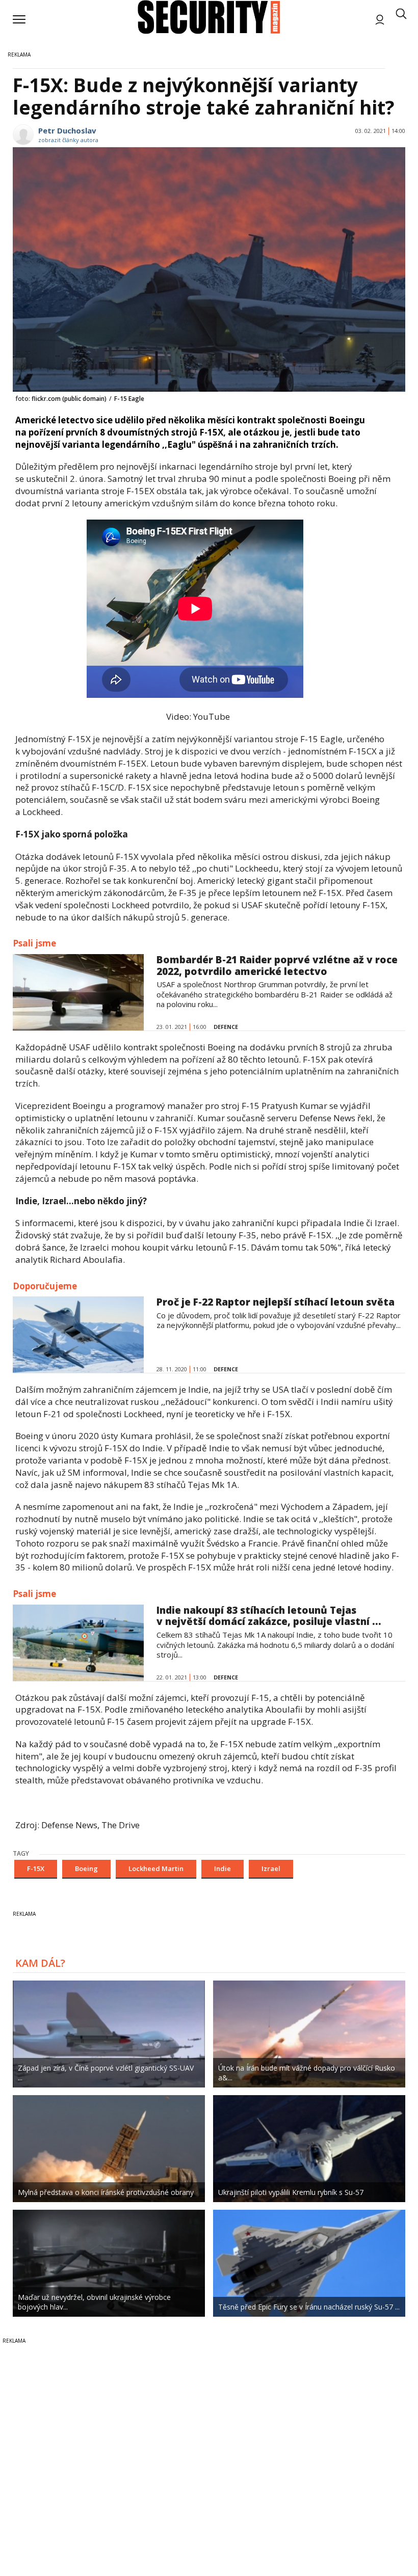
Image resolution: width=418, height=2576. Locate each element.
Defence (226, 1027)
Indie (223, 1868)
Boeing (86, 1868)
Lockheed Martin (156, 1868)
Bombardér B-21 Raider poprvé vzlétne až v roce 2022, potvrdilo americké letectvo (277, 966)
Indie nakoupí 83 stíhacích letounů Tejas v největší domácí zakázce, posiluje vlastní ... (269, 1616)
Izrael (271, 1868)
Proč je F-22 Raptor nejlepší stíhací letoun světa (276, 1302)
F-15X (36, 1868)
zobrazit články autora (68, 140)
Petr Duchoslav (67, 130)
